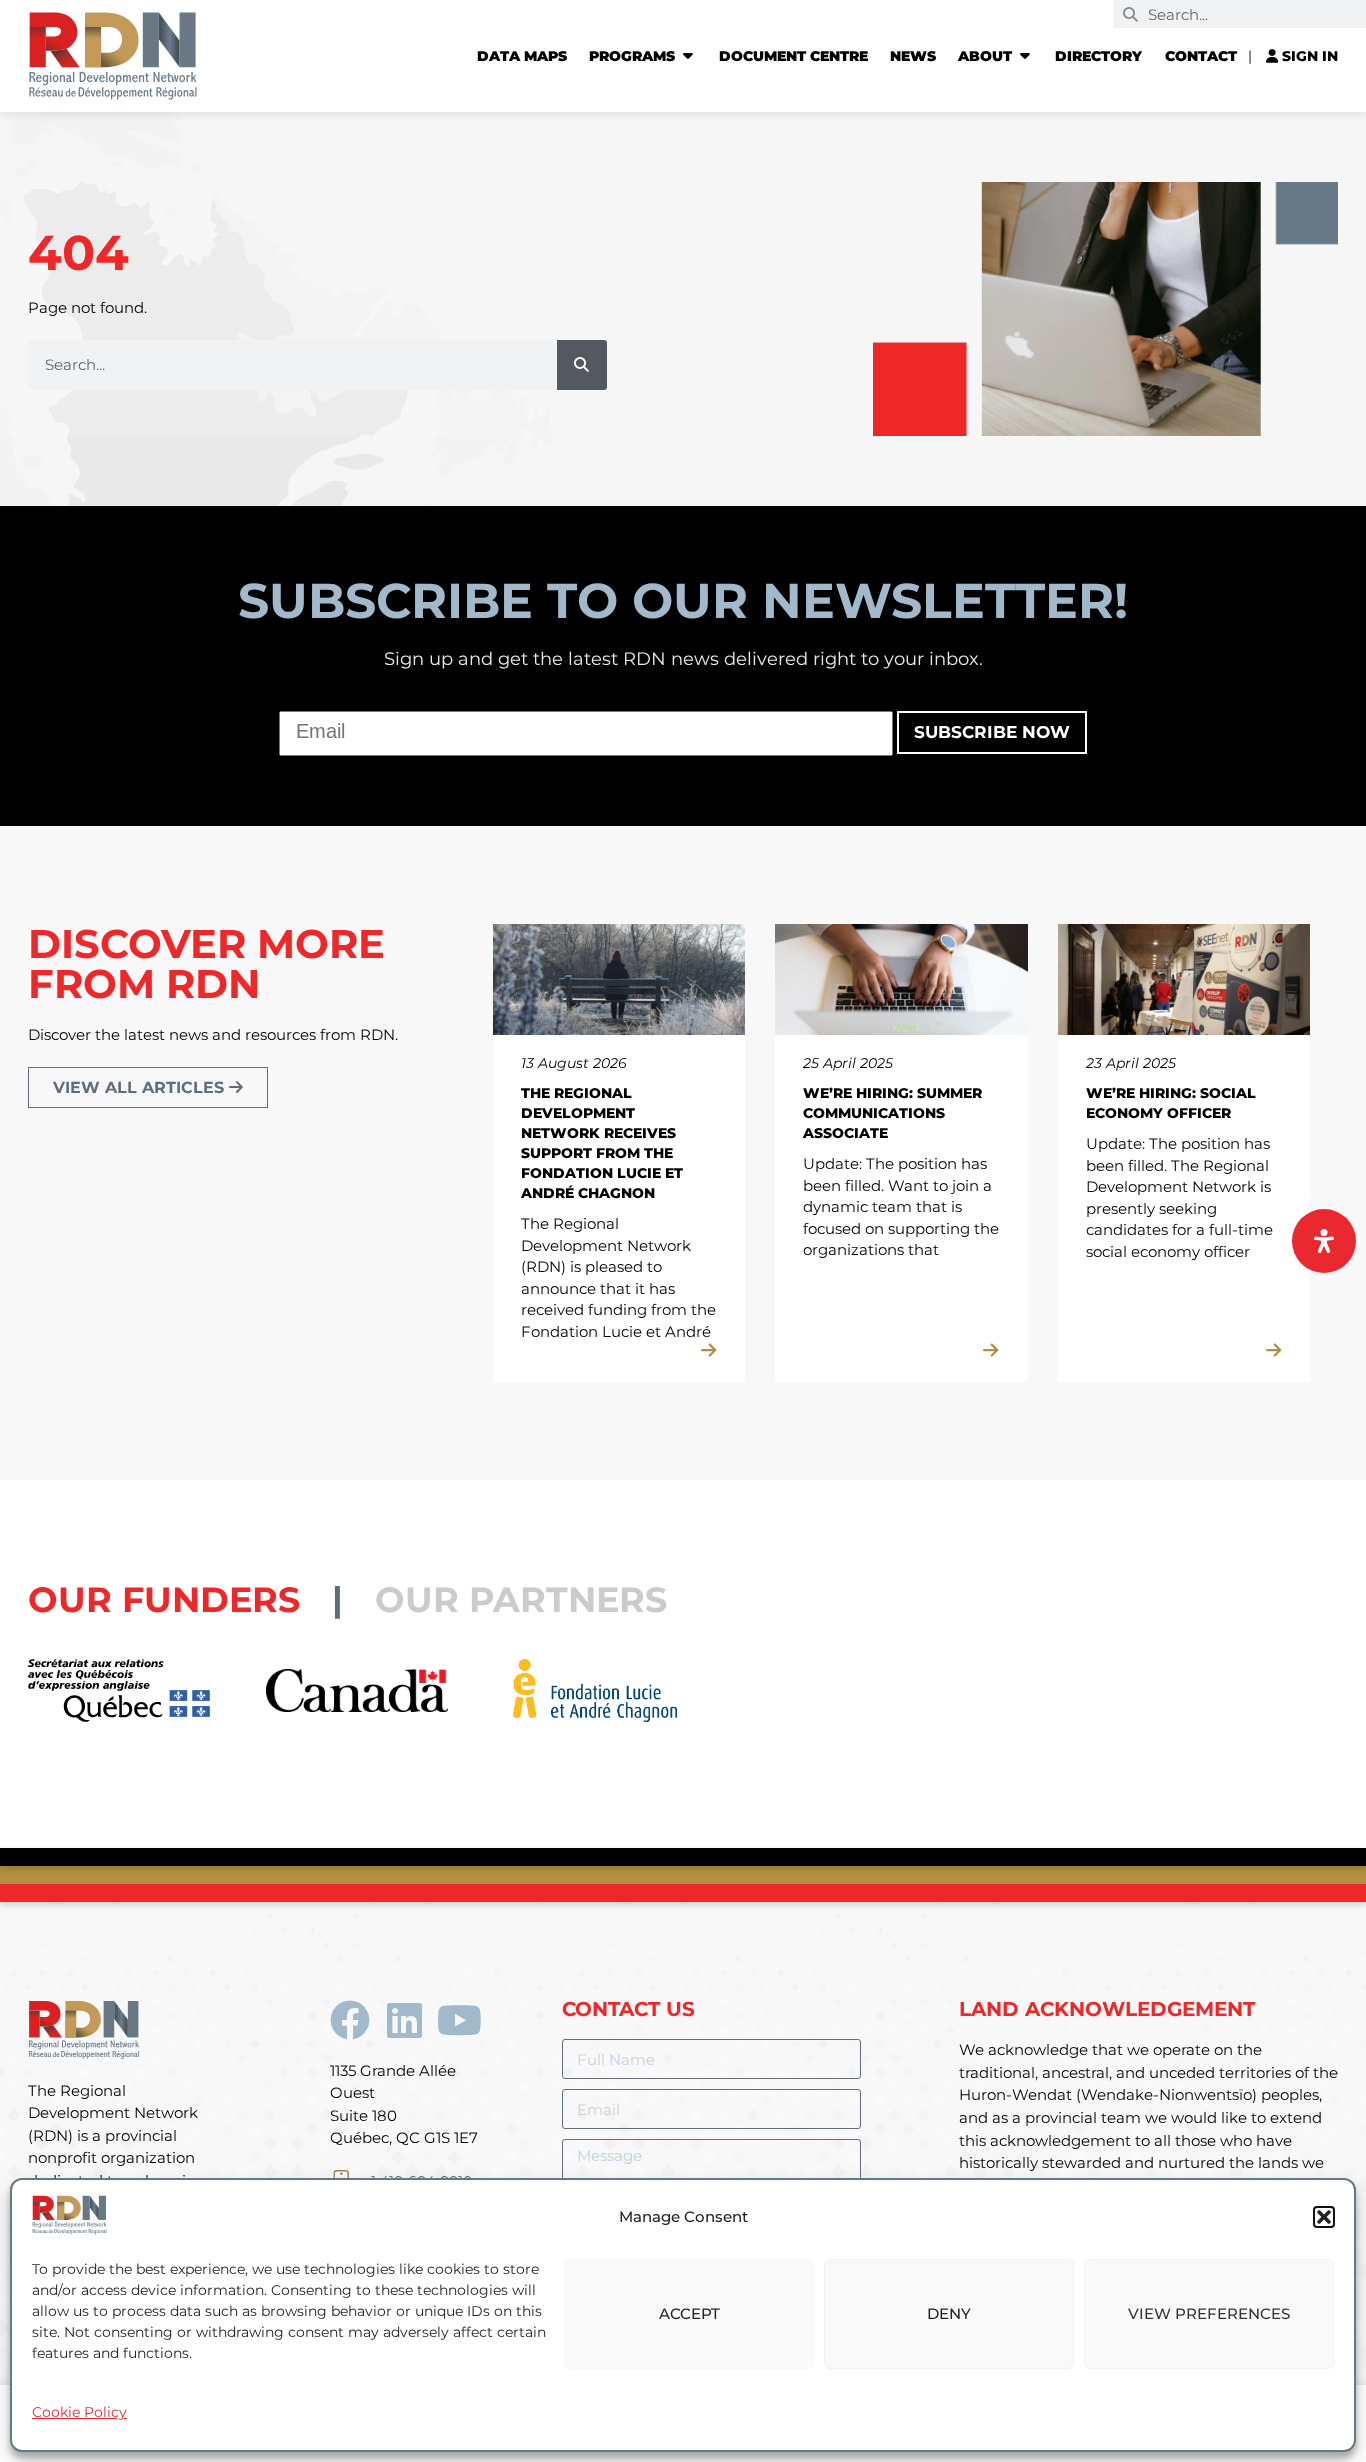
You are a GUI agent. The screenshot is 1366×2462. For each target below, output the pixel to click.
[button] (1324, 2217)
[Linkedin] (405, 2020)
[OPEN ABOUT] (1025, 56)
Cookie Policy (79, 2412)
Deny (949, 2313)
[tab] (201, 1599)
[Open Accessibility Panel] (1324, 1241)
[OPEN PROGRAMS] (688, 56)
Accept (689, 2313)
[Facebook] (350, 2020)
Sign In (1308, 56)
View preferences (1209, 2313)
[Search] (582, 365)
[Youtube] (460, 2020)
